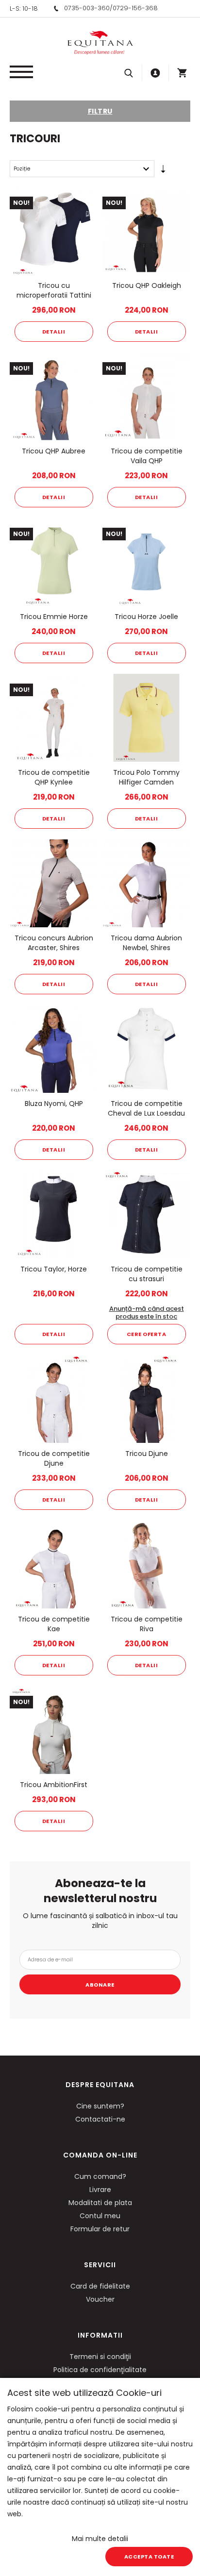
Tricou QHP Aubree (54, 451)
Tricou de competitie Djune (54, 1458)
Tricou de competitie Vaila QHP (147, 456)
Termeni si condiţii (100, 2357)
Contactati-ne (100, 2119)
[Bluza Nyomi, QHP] (54, 1049)
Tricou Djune (147, 1454)
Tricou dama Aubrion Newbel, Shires (146, 943)
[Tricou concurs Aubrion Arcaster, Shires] (54, 883)
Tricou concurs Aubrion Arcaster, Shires (54, 943)
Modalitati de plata (100, 2203)
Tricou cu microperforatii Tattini (54, 290)
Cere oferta (147, 1334)
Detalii (54, 332)
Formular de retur (100, 2229)
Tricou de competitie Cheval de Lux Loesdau (146, 1108)
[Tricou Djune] (146, 1399)
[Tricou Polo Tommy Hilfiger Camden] (146, 718)
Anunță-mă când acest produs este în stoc (147, 1313)
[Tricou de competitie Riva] (146, 1564)
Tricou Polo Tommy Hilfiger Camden (146, 777)
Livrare (100, 2190)
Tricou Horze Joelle (146, 617)
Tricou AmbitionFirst (54, 1785)
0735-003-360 (87, 8)
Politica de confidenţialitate (100, 2370)
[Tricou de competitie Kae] (54, 1564)
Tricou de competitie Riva (147, 1624)
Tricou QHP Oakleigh (147, 285)
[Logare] (155, 73)
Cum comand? (100, 2176)
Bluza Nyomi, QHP (54, 1104)
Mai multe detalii (100, 2539)
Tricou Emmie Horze (54, 617)
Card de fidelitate (100, 2286)
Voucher (100, 2299)
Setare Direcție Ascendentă (163, 171)
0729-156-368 (135, 8)
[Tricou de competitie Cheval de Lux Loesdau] (146, 1049)
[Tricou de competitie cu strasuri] (146, 1214)
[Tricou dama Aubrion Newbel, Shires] (146, 883)
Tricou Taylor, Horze (54, 1269)
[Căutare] (129, 73)
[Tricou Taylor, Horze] (54, 1214)
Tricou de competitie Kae (54, 1624)
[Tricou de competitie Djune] (54, 1399)
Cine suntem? (100, 2106)
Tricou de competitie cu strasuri (147, 1274)
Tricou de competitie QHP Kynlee (54, 777)
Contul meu (100, 2216)
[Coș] (182, 73)
